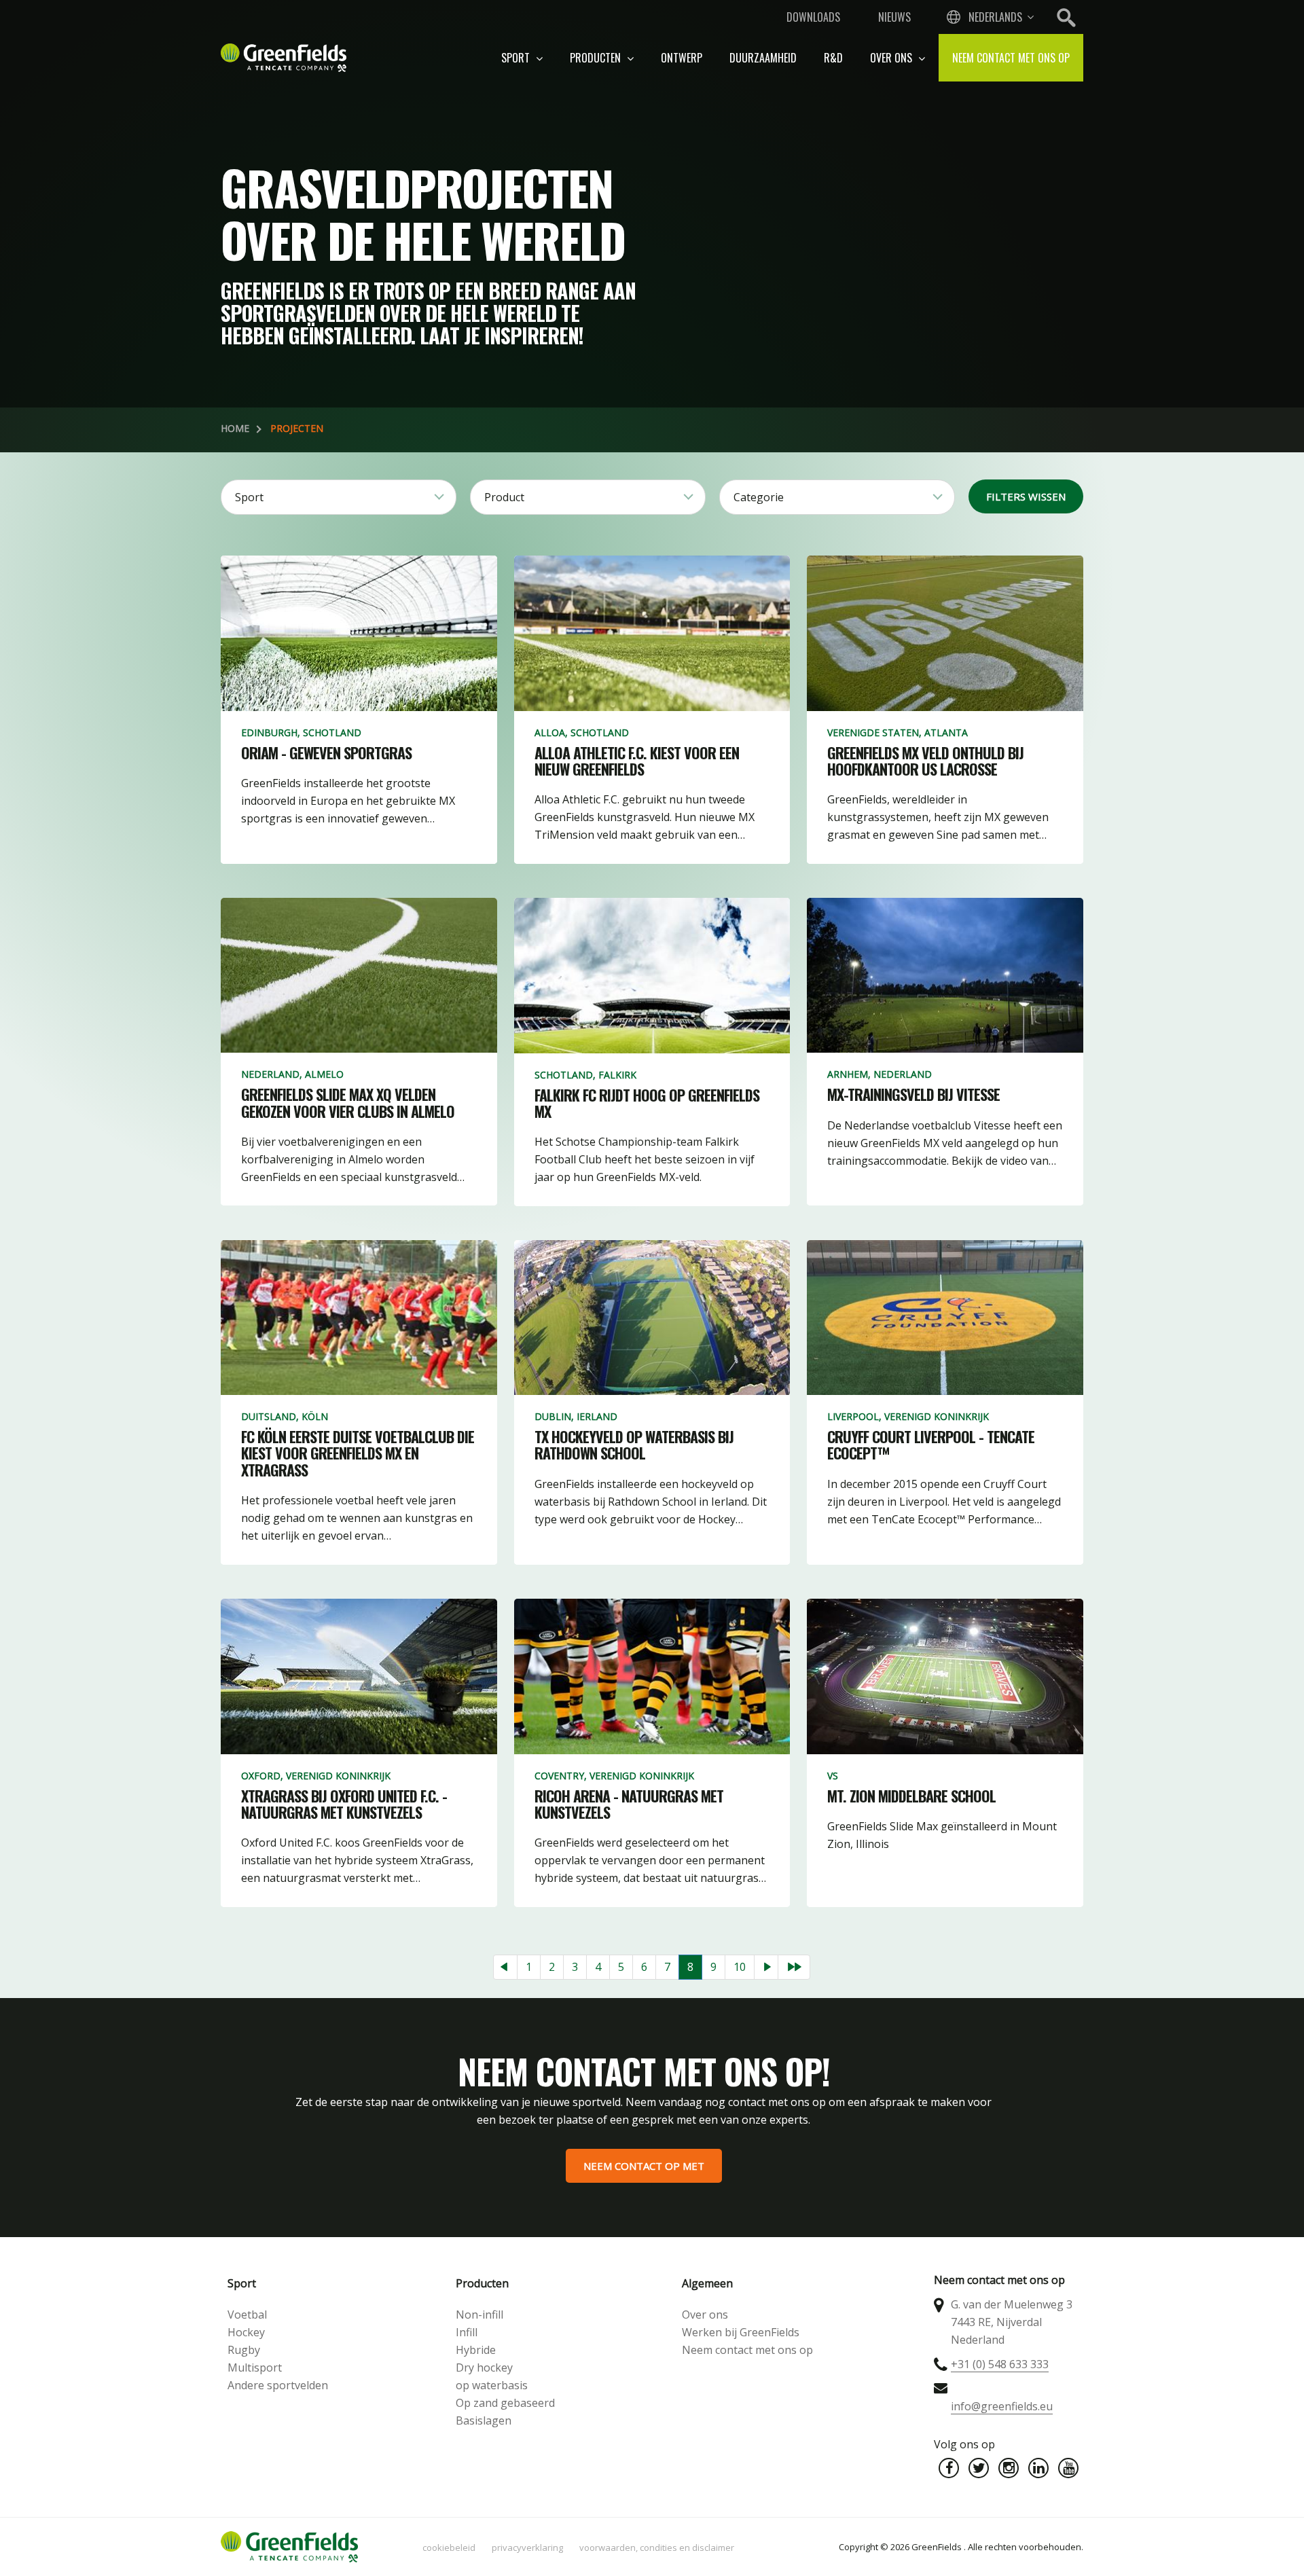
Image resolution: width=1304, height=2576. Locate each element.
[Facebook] (949, 2468)
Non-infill (479, 2315)
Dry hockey (484, 2368)
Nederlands (995, 17)
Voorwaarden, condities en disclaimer (657, 2547)
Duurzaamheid (763, 58)
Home (235, 428)
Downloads (813, 17)
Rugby (244, 2350)
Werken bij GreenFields (741, 2332)
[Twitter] (979, 2468)
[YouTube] (1068, 2468)
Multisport (255, 2368)
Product (504, 497)
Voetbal (247, 2315)
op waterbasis (492, 2385)
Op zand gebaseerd (505, 2403)
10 (740, 1967)
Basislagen (484, 2420)
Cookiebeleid (449, 2547)
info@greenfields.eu (1002, 2406)
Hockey (246, 2332)
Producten (597, 58)
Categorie (759, 497)
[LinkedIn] (1038, 2468)
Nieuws (894, 17)
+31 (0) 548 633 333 (1000, 2364)
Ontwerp (682, 58)
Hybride (476, 2350)
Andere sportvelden (278, 2385)
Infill (467, 2332)
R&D (833, 58)
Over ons (892, 58)
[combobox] (989, 17)
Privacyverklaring (527, 2547)
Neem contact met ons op (1011, 58)
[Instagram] (1009, 2468)
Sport (517, 58)
